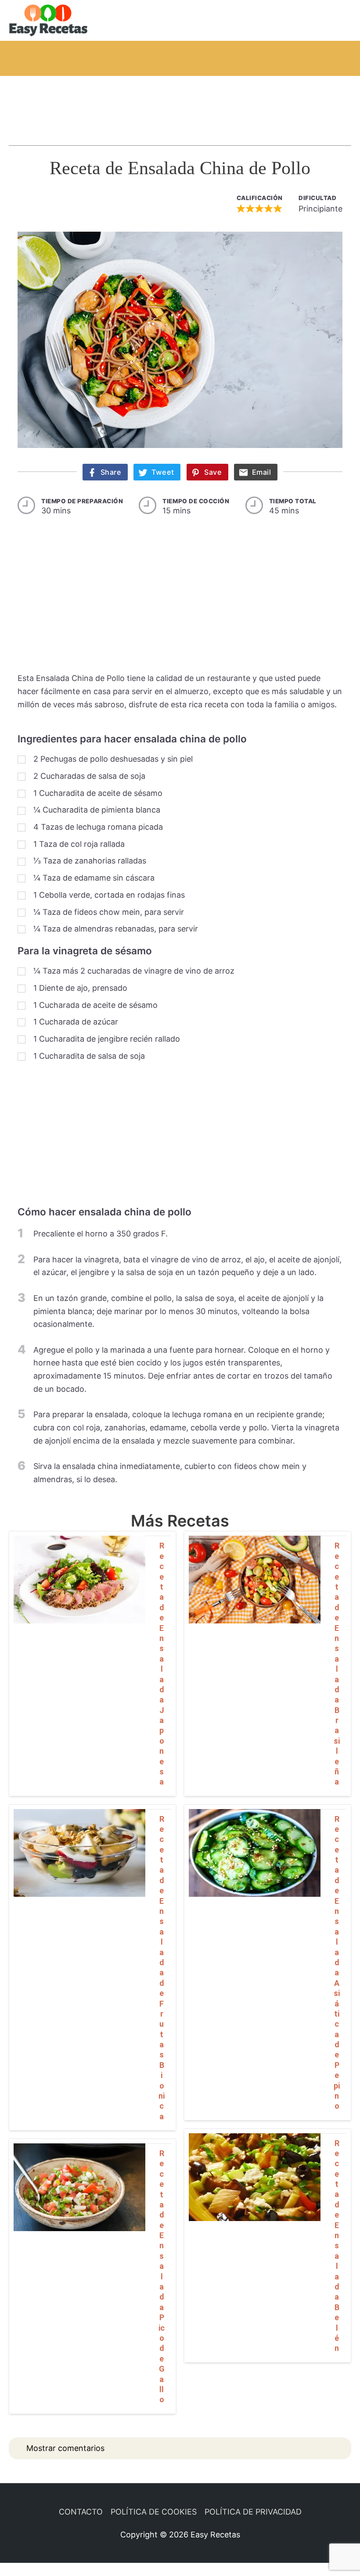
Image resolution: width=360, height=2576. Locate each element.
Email (262, 472)
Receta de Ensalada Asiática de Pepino (337, 1963)
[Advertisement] (180, 102)
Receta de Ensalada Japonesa (162, 1664)
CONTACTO (81, 2512)
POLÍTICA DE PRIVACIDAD (253, 2512)
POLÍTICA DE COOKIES (154, 2512)
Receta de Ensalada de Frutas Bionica (162, 1968)
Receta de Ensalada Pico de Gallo (162, 2276)
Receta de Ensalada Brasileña (337, 1664)
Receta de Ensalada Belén (337, 2246)
